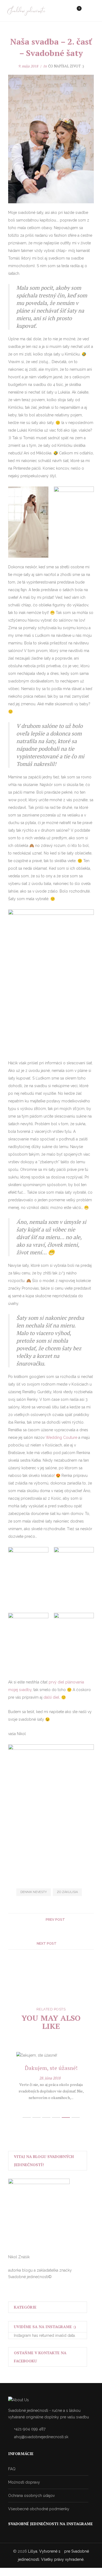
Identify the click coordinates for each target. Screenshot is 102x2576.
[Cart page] (76, 11)
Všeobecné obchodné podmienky (39, 2509)
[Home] (27, 11)
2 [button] (36, 2117)
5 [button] (66, 2117)
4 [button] (56, 2117)
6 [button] (76, 2117)
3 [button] (46, 2117)
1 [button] (27, 2117)
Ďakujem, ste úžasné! (51, 2068)
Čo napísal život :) (66, 66)
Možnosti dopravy (24, 2482)
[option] (51, 2076)
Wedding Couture (61, 1437)
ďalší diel (51, 1697)
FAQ (12, 2469)
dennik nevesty (34, 1892)
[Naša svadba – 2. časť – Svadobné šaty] (46, 1931)
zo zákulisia (67, 1892)
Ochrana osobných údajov (31, 2496)
